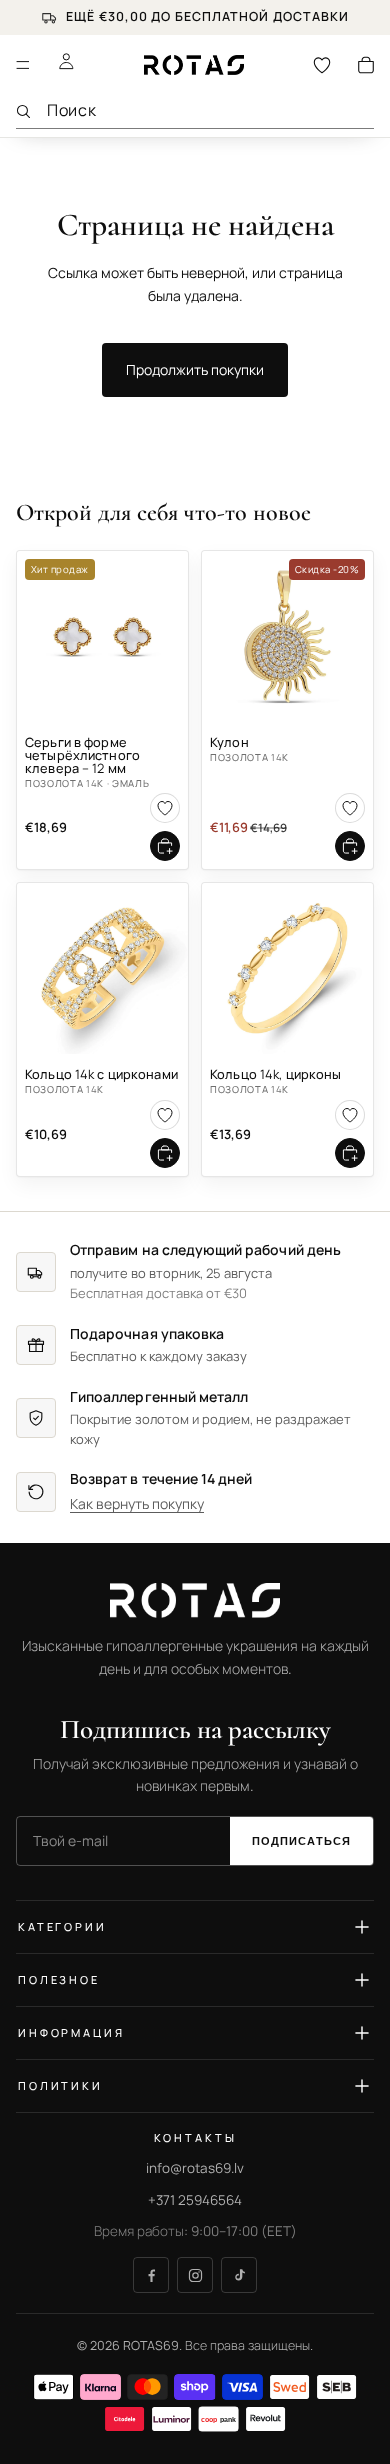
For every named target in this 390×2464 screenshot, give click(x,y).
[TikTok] (239, 2275)
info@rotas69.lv (195, 2168)
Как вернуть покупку (137, 1503)
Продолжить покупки (195, 369)
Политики (60, 2085)
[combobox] (210, 110)
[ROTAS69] (195, 1600)
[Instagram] (195, 2275)
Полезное (59, 1979)
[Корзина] (366, 65)
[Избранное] (322, 65)
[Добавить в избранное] (165, 808)
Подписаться (301, 1841)
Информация (71, 2032)
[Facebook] (151, 2275)
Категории (62, 1926)
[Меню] (23, 65)
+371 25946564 (195, 2200)
